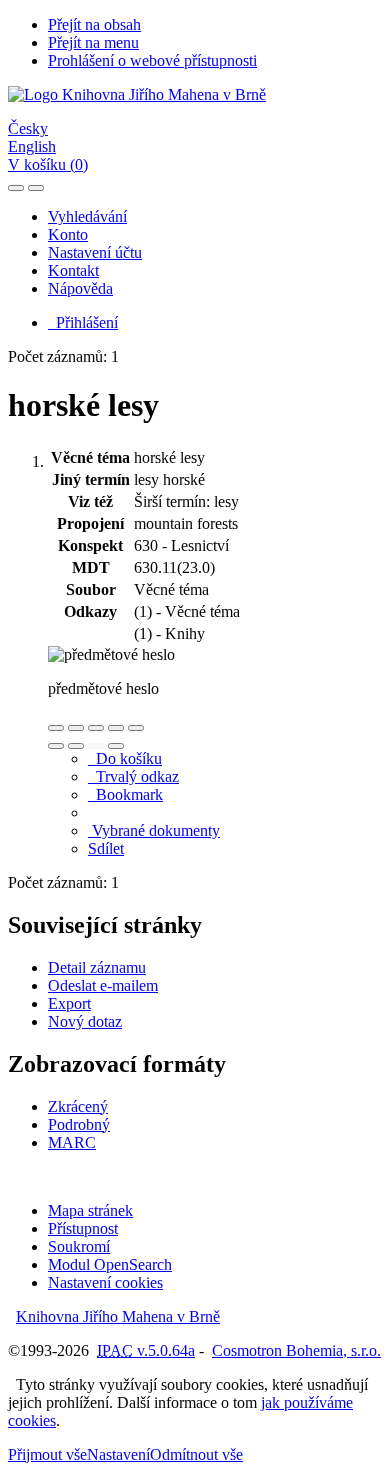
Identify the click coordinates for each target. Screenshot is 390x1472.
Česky (28, 128)
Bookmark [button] (125, 794)
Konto (68, 234)
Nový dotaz (85, 1021)
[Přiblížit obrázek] (56, 728)
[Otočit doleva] (56, 746)
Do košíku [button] (125, 758)
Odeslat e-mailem (103, 985)
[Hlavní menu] (36, 188)
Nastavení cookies (105, 1282)
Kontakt (73, 270)
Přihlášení (83, 322)
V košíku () (48, 164)
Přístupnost (83, 1228)
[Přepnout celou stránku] (116, 728)
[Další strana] (116, 746)
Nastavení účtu (95, 252)
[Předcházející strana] (96, 746)
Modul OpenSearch (110, 1264)
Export (69, 1003)
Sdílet (106, 848)
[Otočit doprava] (76, 746)
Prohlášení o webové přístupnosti (152, 60)
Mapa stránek (90, 1210)
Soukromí (79, 1246)
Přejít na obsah (94, 24)
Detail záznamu (97, 967)
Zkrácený (78, 1106)
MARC (72, 1142)
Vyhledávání (87, 216)
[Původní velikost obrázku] (96, 728)
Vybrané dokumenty (154, 830)
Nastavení (118, 1454)
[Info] (136, 728)
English (32, 146)
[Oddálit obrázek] (76, 728)
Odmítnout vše (196, 1454)
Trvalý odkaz (133, 776)
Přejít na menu (93, 42)
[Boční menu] (16, 188)
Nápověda (80, 288)
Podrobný (79, 1124)
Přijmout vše (47, 1454)
